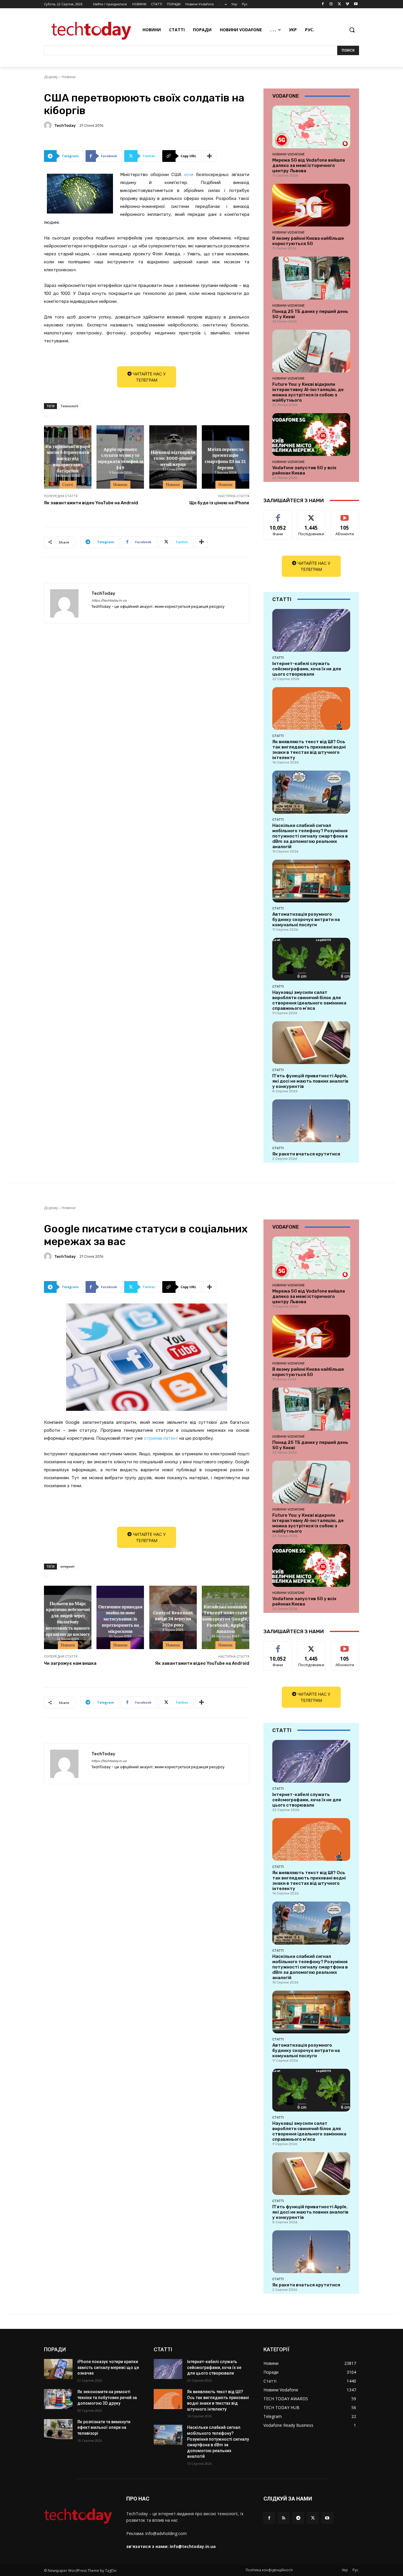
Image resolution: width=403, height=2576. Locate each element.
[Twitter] (339, 4)
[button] (352, 30)
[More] (210, 156)
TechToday (65, 125)
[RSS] (284, 2518)
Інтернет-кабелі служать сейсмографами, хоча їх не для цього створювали (307, 669)
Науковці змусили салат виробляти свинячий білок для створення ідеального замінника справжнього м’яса (309, 1000)
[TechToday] (49, 125)
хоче (189, 175)
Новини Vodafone (289, 154)
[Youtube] (356, 4)
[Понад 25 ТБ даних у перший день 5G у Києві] (311, 278)
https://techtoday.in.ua (109, 601)
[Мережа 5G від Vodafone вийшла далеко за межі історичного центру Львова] (311, 127)
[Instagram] (331, 4)
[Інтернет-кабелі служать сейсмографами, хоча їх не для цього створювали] (311, 630)
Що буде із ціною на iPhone (219, 503)
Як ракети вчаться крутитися (306, 1154)
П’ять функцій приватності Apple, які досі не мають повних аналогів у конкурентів (310, 1081)
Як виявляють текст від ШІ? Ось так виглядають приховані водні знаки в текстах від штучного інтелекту (309, 750)
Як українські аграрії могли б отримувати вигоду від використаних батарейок (68, 458)
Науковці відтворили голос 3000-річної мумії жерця (173, 458)
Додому (51, 77)
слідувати (311, 515)
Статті (68, 485)
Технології (69, 406)
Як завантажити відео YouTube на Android (91, 503)
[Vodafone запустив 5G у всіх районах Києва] (311, 435)
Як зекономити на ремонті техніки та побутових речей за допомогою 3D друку (107, 2397)
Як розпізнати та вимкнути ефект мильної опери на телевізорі (104, 2428)
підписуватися (346, 515)
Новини (69, 77)
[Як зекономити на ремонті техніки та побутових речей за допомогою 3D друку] (58, 2399)
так (278, 515)
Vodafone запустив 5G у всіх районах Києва (304, 470)
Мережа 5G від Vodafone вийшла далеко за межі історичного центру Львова (309, 165)
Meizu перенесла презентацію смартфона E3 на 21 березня (225, 458)
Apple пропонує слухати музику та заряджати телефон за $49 (120, 458)
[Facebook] (323, 4)
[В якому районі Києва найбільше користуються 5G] (311, 205)
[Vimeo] (347, 4)
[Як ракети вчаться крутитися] (311, 1121)
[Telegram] (298, 2518)
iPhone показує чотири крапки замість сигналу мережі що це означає (108, 2367)
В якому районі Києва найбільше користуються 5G (308, 241)
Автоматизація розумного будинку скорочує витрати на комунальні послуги (306, 920)
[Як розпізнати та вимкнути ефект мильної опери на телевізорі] (58, 2429)
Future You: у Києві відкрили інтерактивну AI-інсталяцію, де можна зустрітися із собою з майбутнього (308, 392)
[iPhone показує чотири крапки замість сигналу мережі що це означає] (58, 2369)
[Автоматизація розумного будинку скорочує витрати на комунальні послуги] (311, 881)
